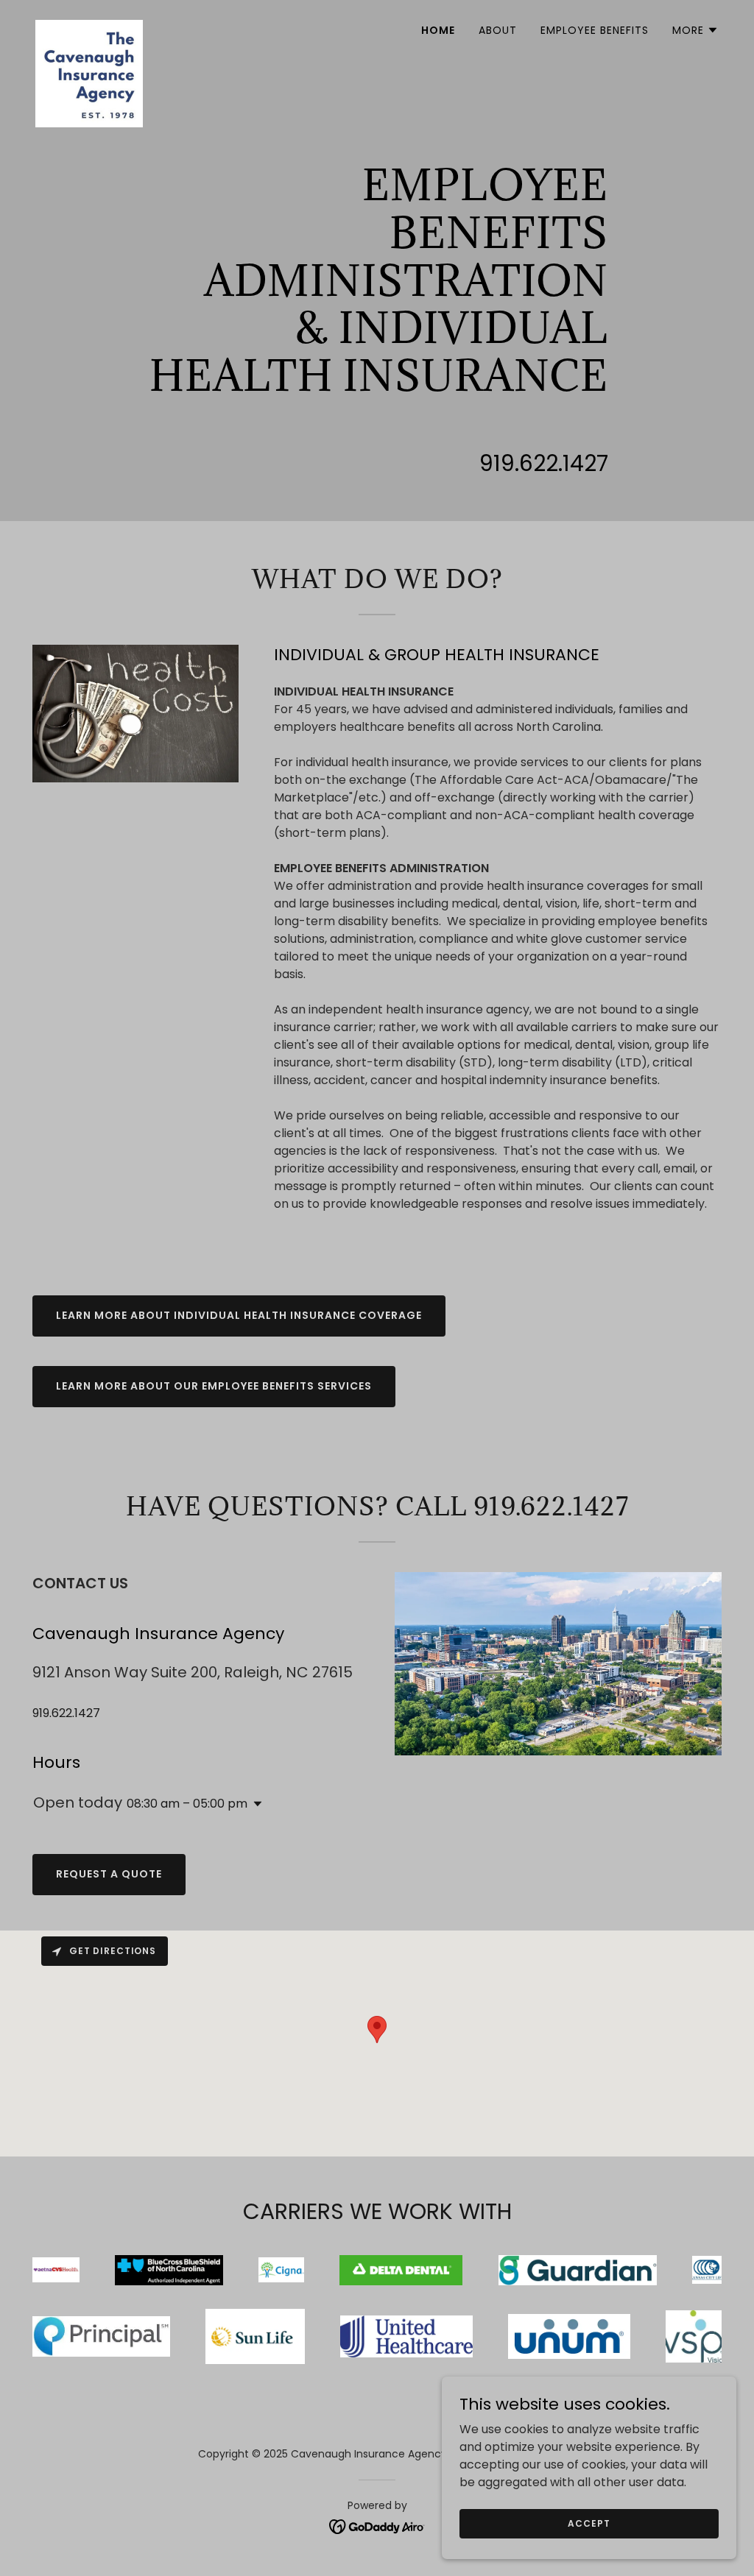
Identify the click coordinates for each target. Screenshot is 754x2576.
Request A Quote (109, 1874)
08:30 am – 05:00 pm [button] (187, 1804)
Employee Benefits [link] (595, 30)
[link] (89, 26)
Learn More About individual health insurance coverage (239, 1315)
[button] (695, 30)
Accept (589, 2523)
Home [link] (438, 30)
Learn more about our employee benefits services (214, 1386)
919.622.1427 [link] (544, 463)
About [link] (498, 30)
